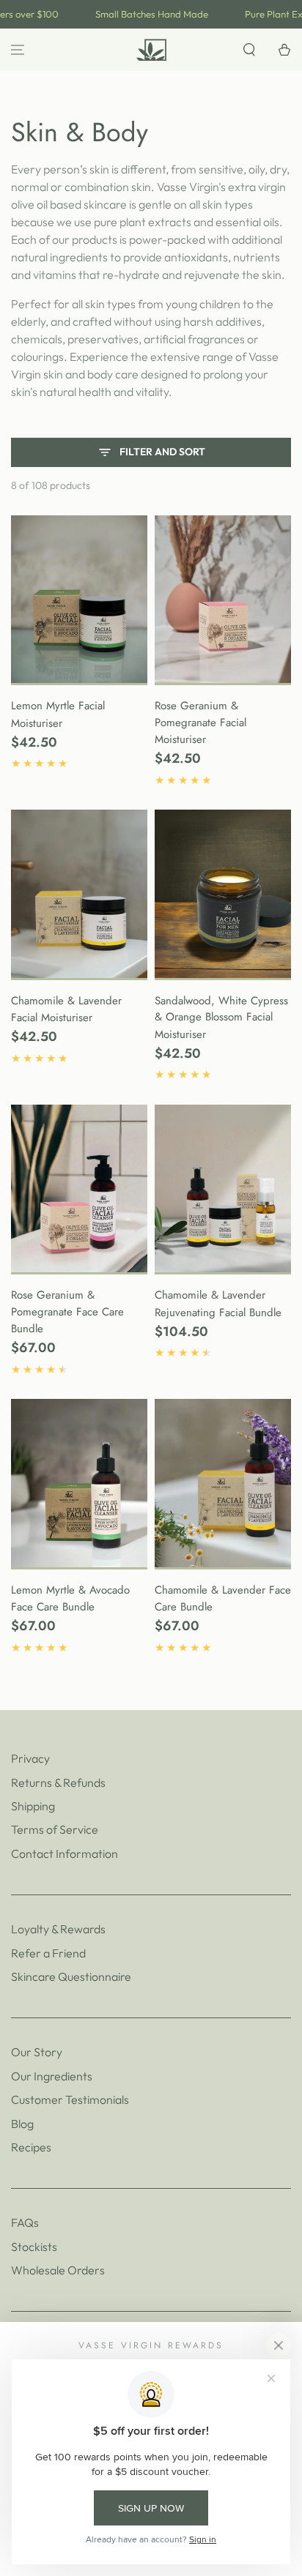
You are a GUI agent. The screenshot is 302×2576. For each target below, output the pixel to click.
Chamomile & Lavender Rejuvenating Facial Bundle (218, 1304)
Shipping (33, 1806)
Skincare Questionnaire (71, 1976)
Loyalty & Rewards (58, 1929)
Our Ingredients (52, 2076)
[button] (249, 50)
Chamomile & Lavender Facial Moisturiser (66, 1009)
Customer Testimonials (70, 2099)
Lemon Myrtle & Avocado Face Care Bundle (70, 1599)
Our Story (37, 2052)
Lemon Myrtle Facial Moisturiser (58, 714)
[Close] (279, 2345)
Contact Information (65, 1853)
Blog (22, 2124)
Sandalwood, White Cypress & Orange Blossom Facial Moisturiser (221, 1018)
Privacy (30, 1758)
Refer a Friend (48, 1953)
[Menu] (18, 50)
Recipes (31, 2147)
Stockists (34, 2247)
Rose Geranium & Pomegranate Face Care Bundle (67, 1312)
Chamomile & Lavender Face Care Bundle (223, 1599)
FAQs (25, 2222)
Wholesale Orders (58, 2270)
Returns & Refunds (58, 1782)
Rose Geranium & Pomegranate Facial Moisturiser (200, 723)
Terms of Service (55, 1829)
